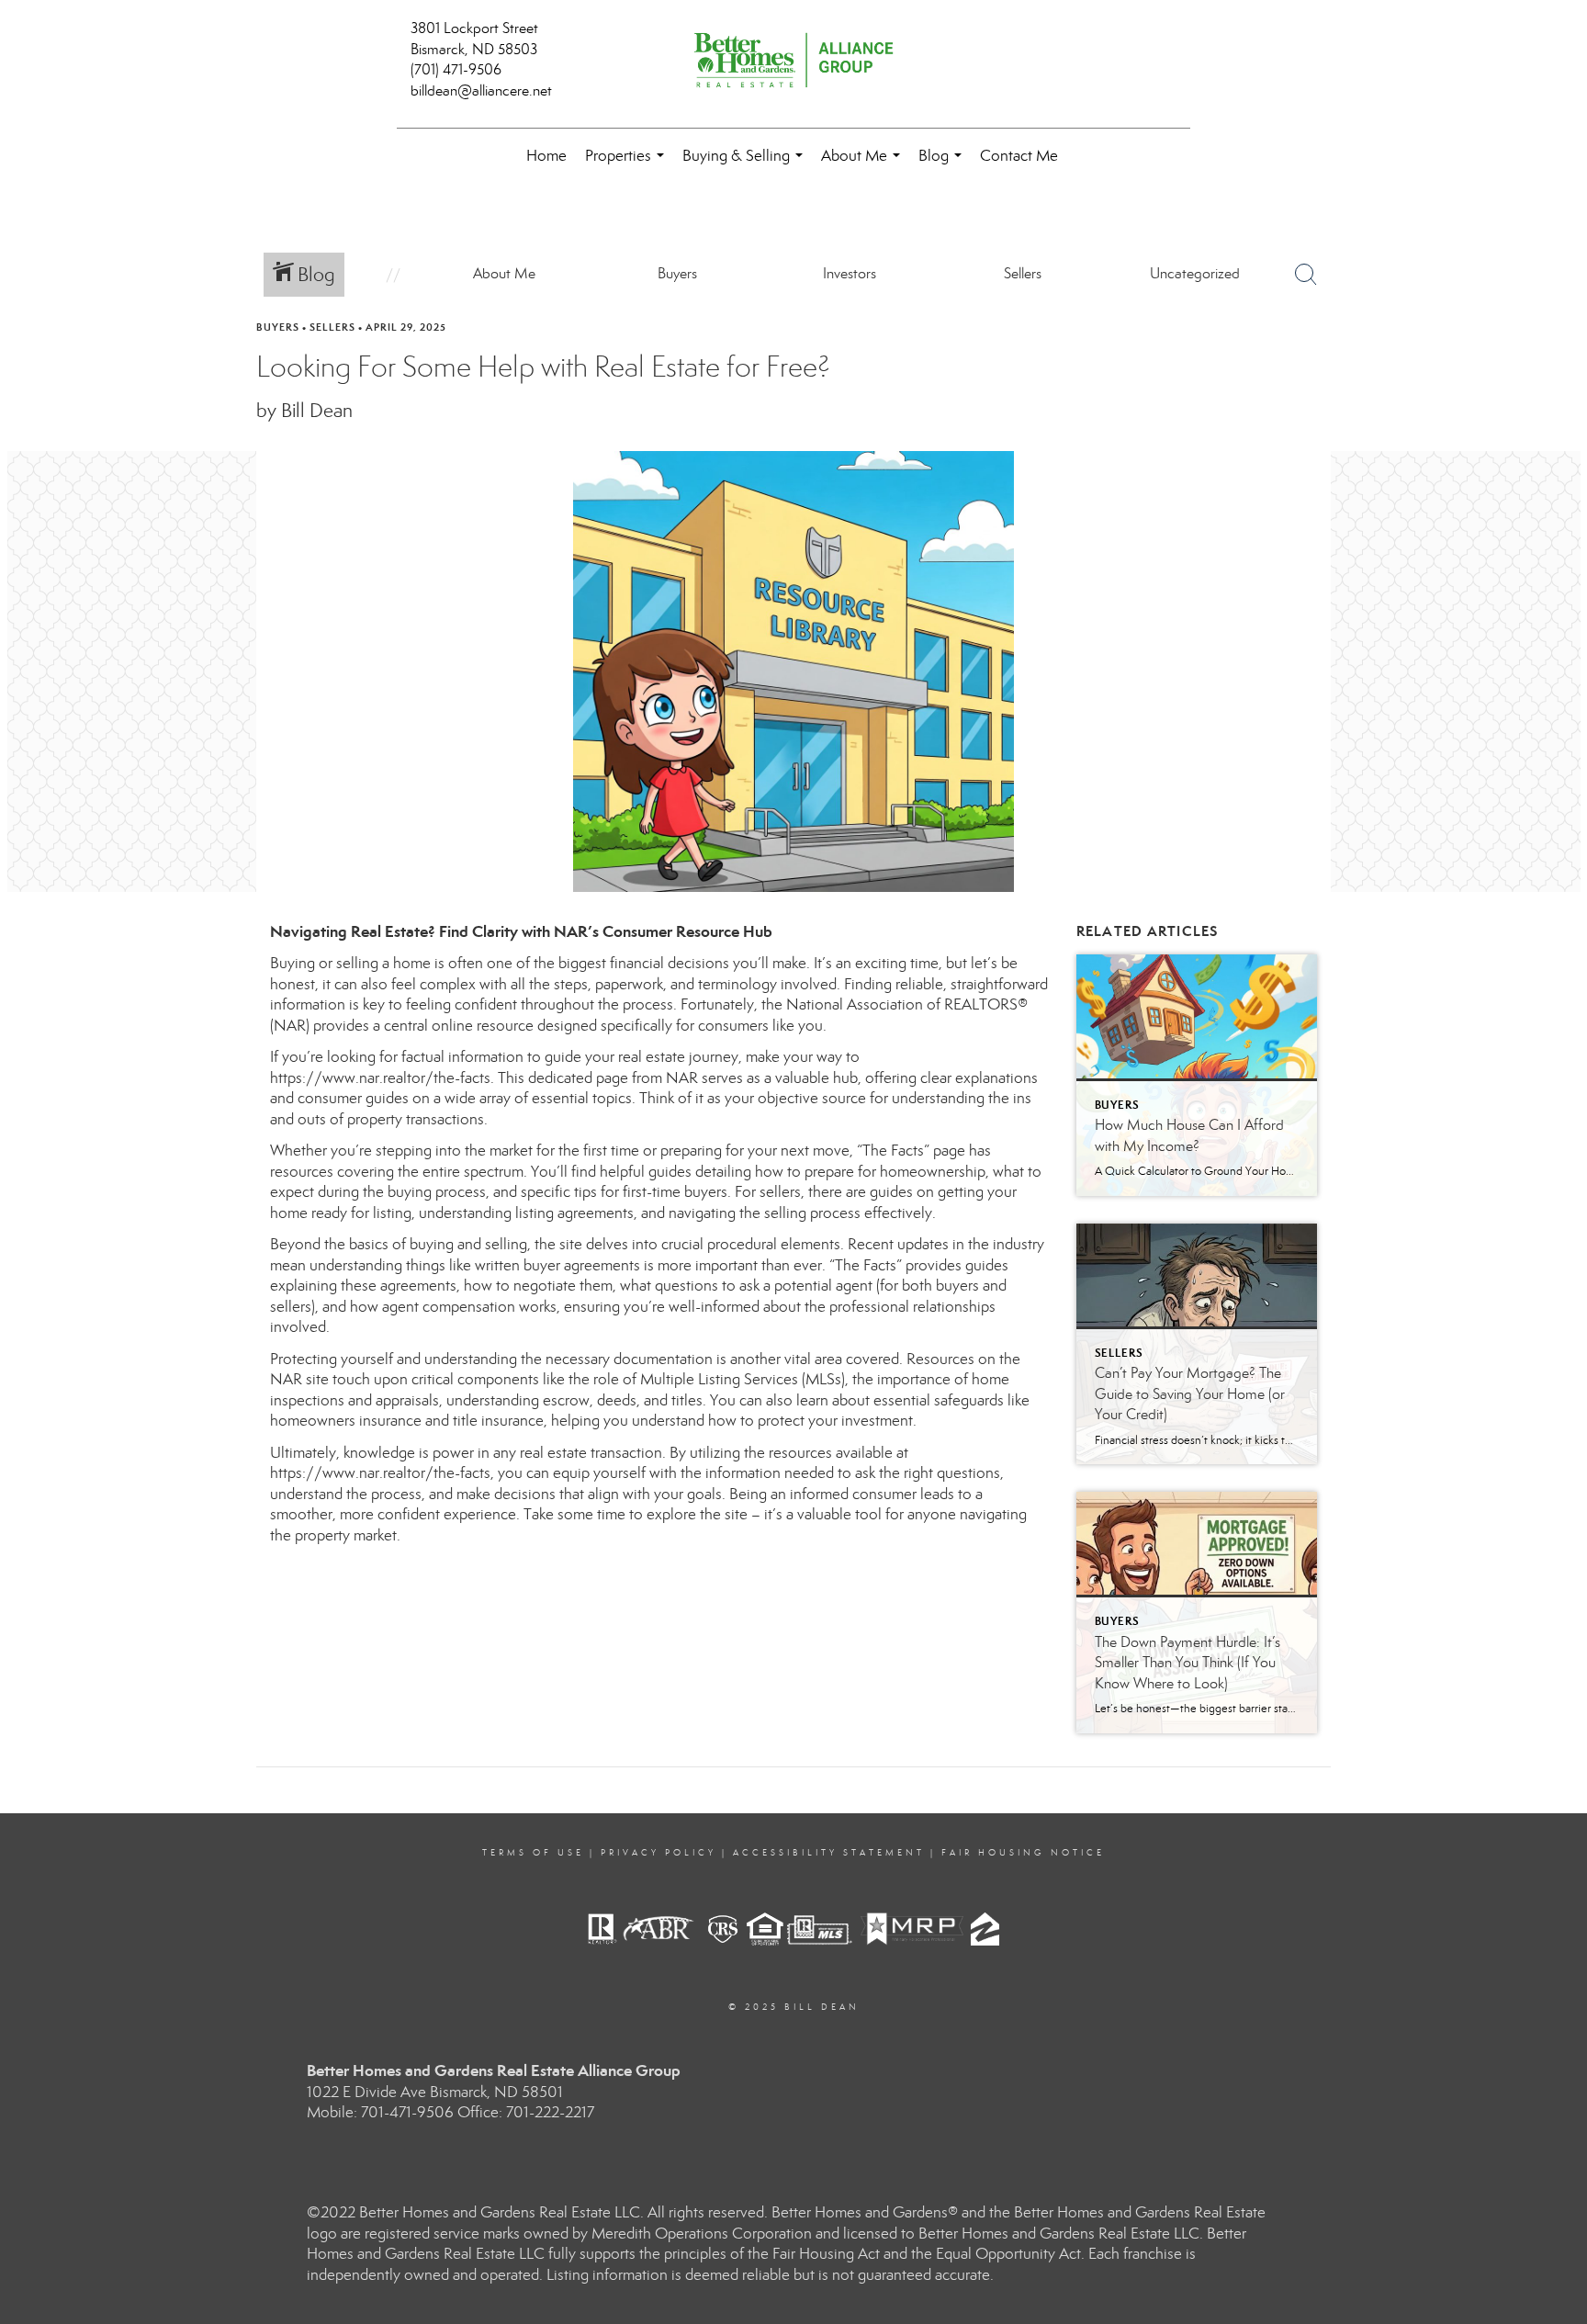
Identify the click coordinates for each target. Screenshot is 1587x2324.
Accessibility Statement (829, 1853)
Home (546, 156)
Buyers (278, 327)
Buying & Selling (746, 165)
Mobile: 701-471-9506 (380, 2112)
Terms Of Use (533, 1853)
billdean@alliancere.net (481, 90)
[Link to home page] (793, 62)
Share (1558, 362)
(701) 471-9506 (456, 69)
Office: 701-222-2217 (526, 2112)
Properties (628, 165)
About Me (864, 165)
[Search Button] (1306, 275)
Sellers (332, 327)
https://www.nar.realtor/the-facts (380, 1078)
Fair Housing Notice (1023, 1853)
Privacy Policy (658, 1853)
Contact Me (1019, 156)
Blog (944, 165)
